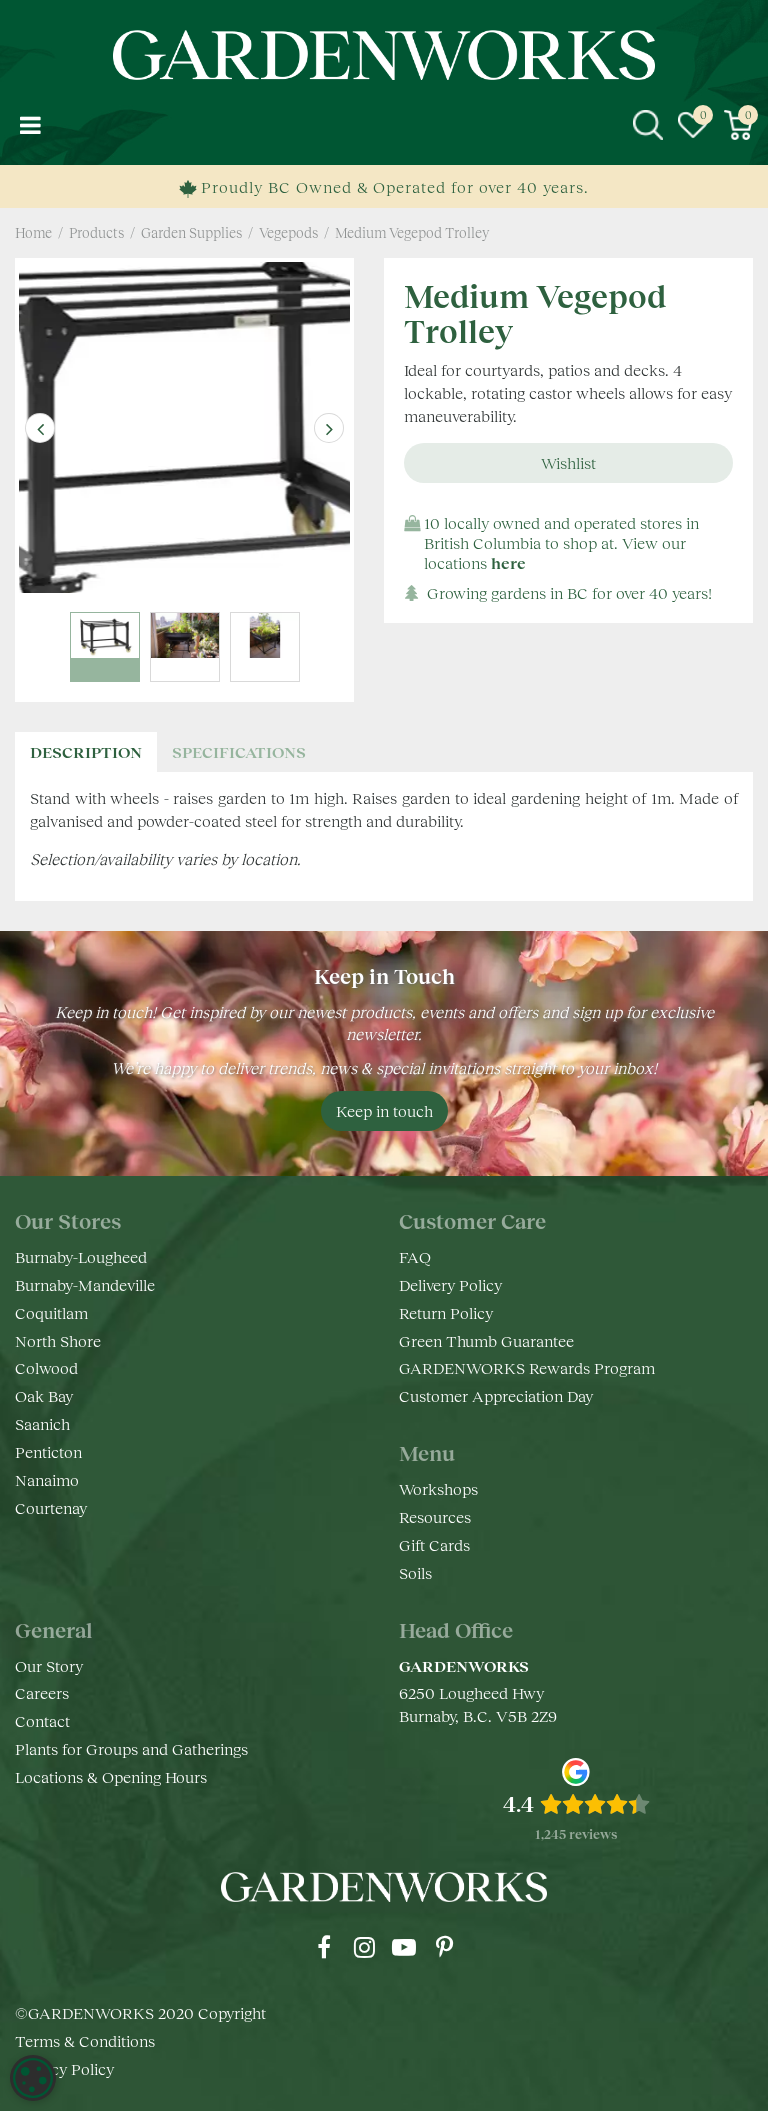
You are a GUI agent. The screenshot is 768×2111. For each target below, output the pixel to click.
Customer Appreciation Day (496, 1395)
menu (30, 125)
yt (404, 1947)
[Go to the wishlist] (693, 125)
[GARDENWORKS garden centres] (384, 55)
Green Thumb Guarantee (486, 1340)
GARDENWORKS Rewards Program (527, 1367)
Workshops (438, 1488)
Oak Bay (44, 1395)
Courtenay (51, 1507)
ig (364, 1947)
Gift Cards (434, 1544)
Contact (42, 1720)
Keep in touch (384, 1110)
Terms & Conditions (85, 2040)
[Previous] (40, 428)
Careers (42, 1692)
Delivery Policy (450, 1284)
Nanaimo (47, 1479)
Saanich (42, 1423)
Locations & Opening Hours (111, 1776)
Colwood (46, 1367)
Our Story (49, 1665)
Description (86, 751)
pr (444, 1947)
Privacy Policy (64, 2068)
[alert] (33, 2078)
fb (324, 1947)
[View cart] (738, 125)
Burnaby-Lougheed (81, 1256)
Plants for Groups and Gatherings (131, 1748)
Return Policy (446, 1312)
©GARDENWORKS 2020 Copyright (140, 2012)
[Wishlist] (693, 125)
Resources (435, 1516)
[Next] (329, 428)
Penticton (48, 1451)
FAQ (415, 1256)
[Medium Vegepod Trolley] (184, 427)
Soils (415, 1572)
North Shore (58, 1340)
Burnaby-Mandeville (85, 1284)
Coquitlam (51, 1312)
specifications (239, 751)
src (648, 125)
